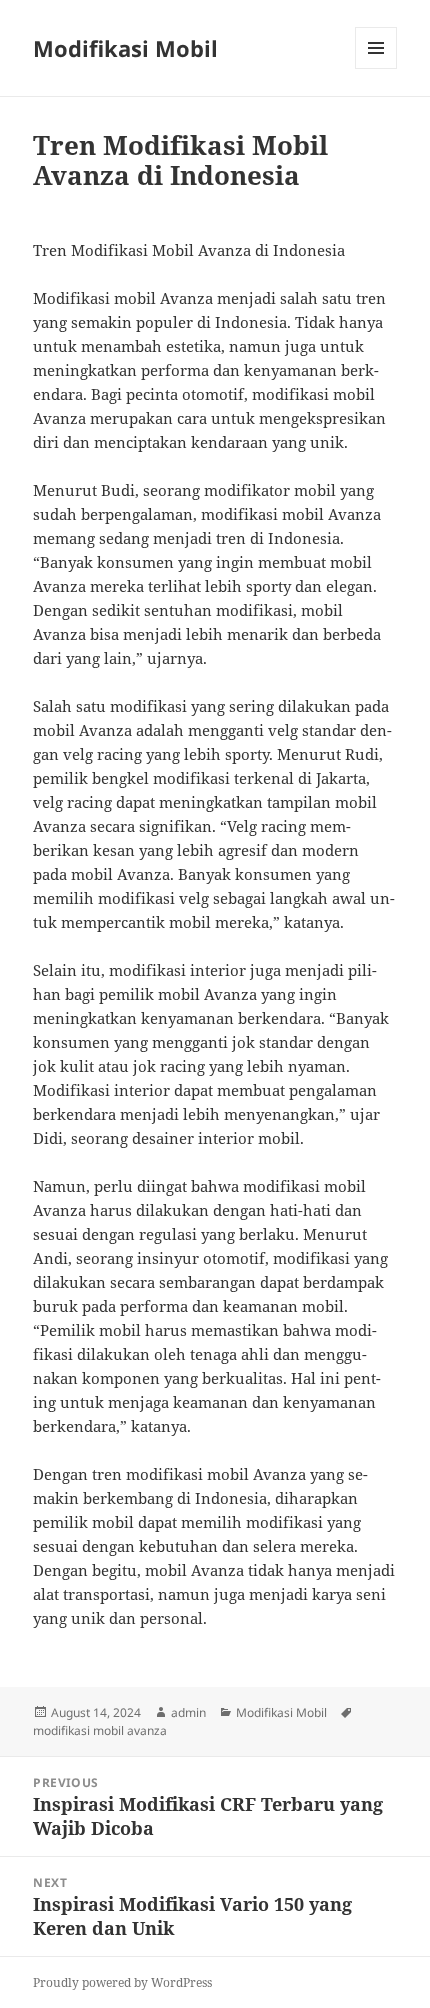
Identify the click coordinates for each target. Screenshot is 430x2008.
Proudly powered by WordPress (122, 1982)
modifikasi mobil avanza (100, 1730)
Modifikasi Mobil (125, 48)
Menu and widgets (376, 68)
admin (188, 1712)
